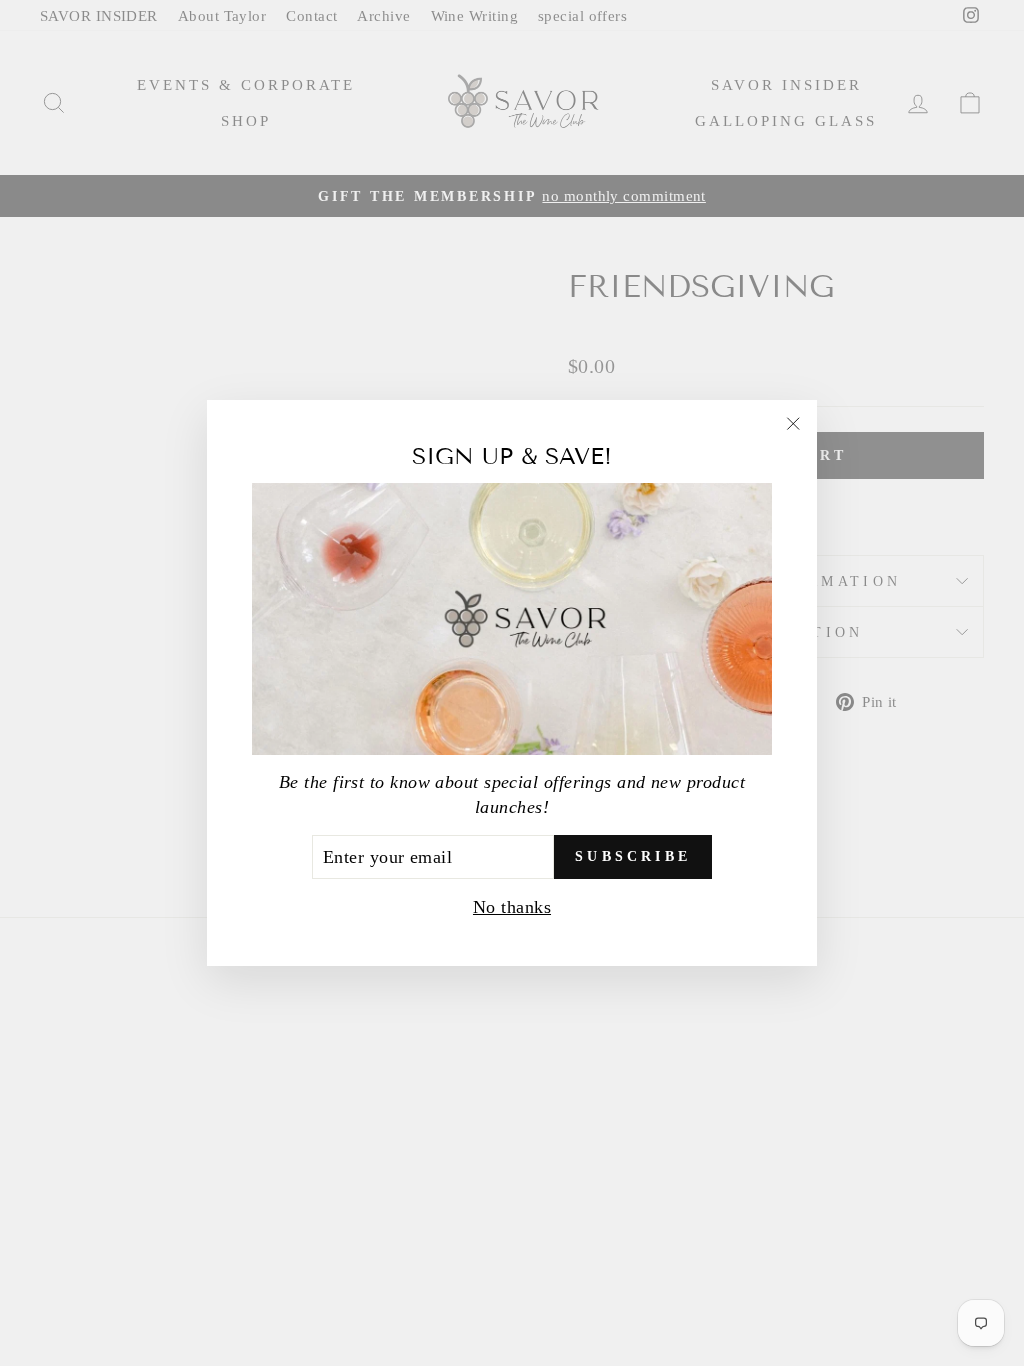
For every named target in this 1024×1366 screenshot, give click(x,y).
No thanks (512, 907)
